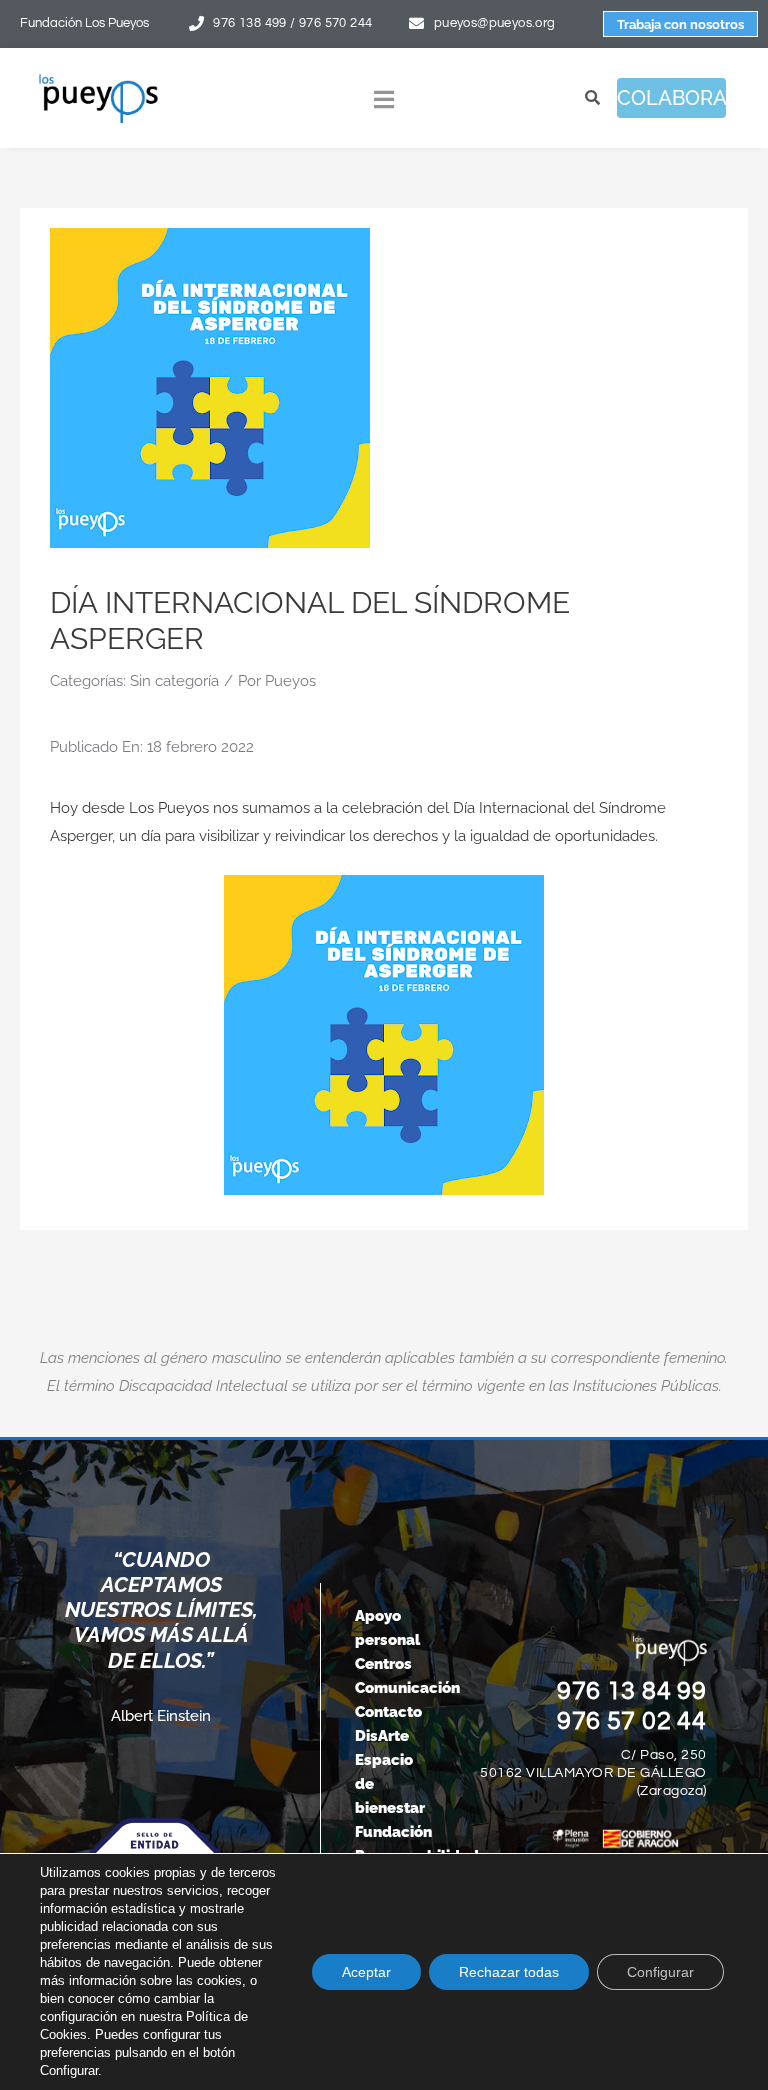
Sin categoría (174, 681)
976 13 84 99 (632, 1691)
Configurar (660, 1972)
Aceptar (366, 1972)
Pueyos (290, 681)
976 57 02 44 (632, 1721)
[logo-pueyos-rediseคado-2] (98, 80)
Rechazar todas (509, 1972)
